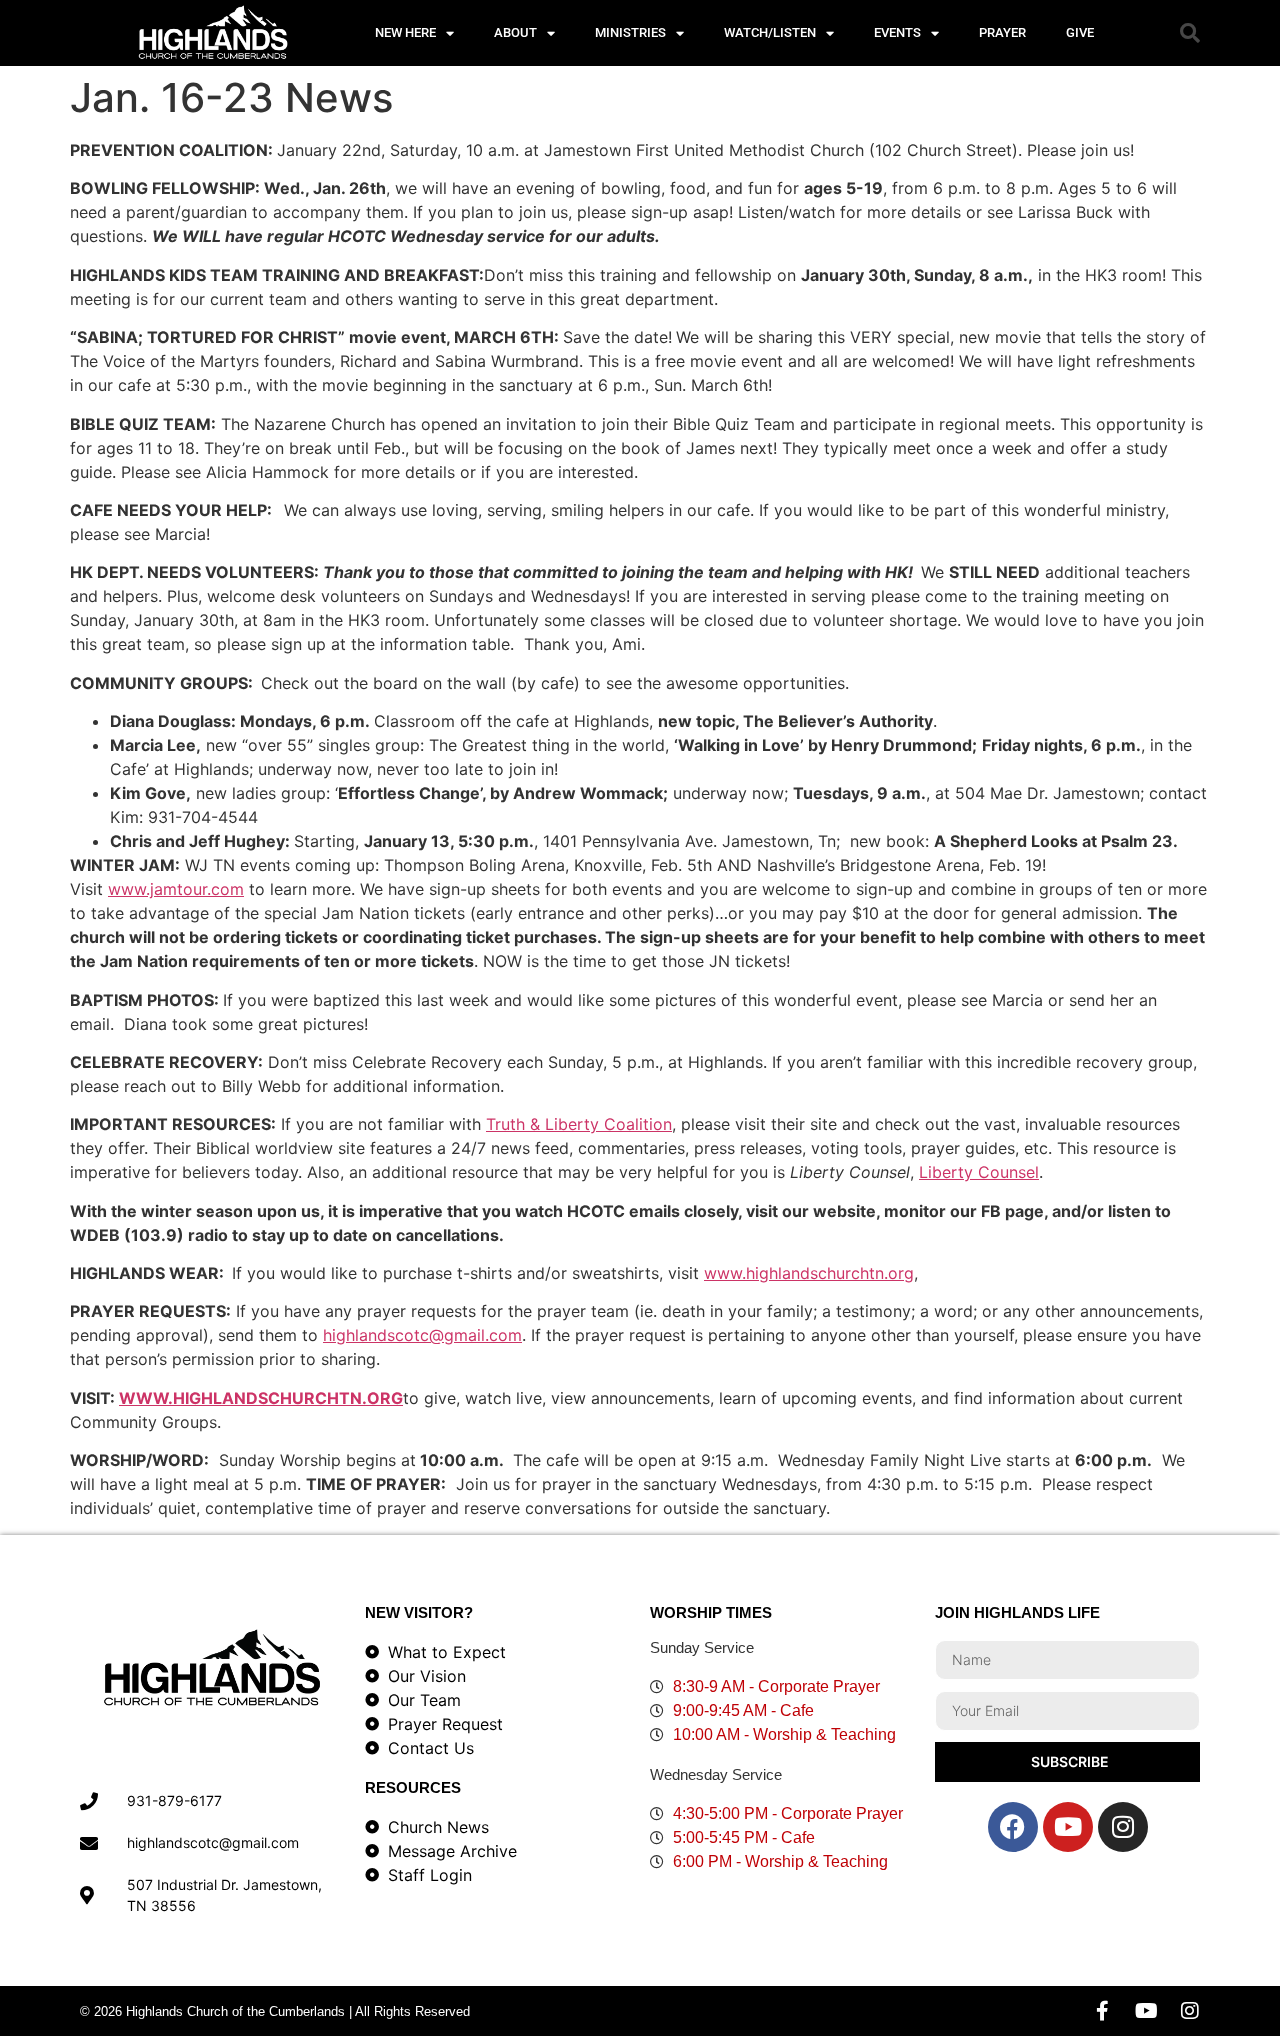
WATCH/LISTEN (770, 32)
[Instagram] (1123, 1827)
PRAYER (1002, 32)
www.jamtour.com (176, 889)
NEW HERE (405, 32)
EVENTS (897, 32)
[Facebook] (1013, 1827)
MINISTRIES (630, 32)
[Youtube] (1068, 1827)
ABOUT (515, 32)
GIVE (1080, 32)
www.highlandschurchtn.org (809, 1273)
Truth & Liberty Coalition (579, 1124)
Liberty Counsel (979, 1172)
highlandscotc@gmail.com (422, 1335)
